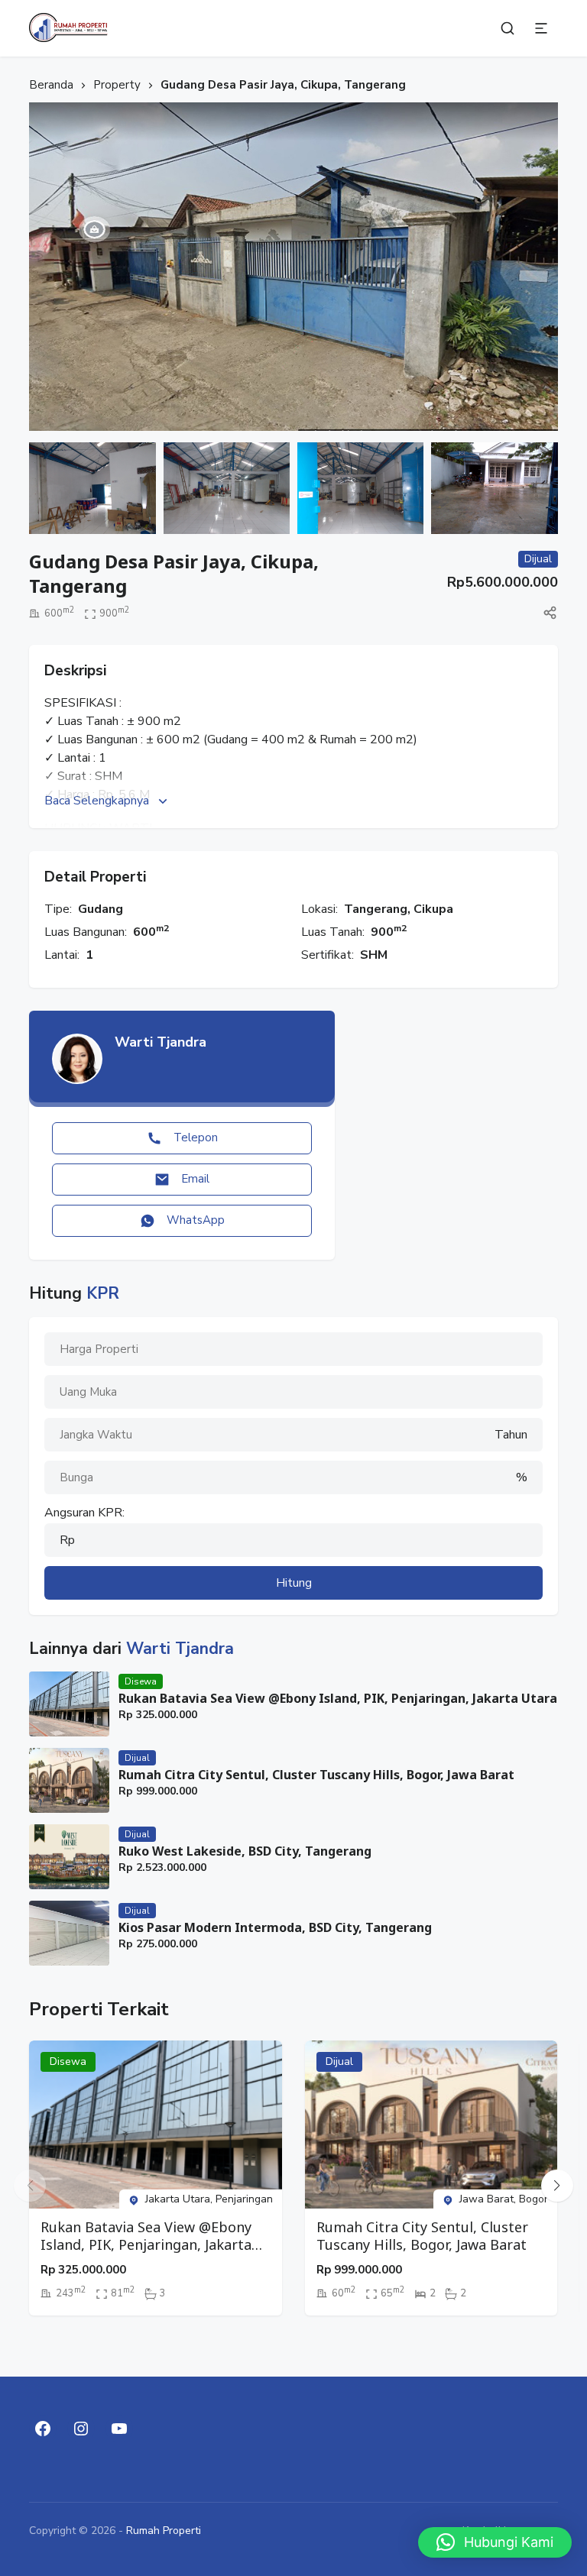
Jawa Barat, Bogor (504, 2199)
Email (195, 1179)
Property (117, 85)
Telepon (196, 1138)
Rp (67, 1540)
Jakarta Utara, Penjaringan (209, 2199)
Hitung (294, 1583)
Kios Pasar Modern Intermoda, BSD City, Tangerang (275, 1928)
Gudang (101, 909)
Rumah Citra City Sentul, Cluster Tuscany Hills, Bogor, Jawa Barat (316, 1775)
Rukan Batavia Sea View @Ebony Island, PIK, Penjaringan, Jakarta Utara (338, 1699)
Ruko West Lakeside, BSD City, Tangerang (245, 1851)
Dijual (137, 1758)
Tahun (511, 1435)
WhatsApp (196, 1220)
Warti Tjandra (161, 1042)
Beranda (51, 85)
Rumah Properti (164, 2531)
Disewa (141, 1681)
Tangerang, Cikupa (399, 909)
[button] (557, 2186)
